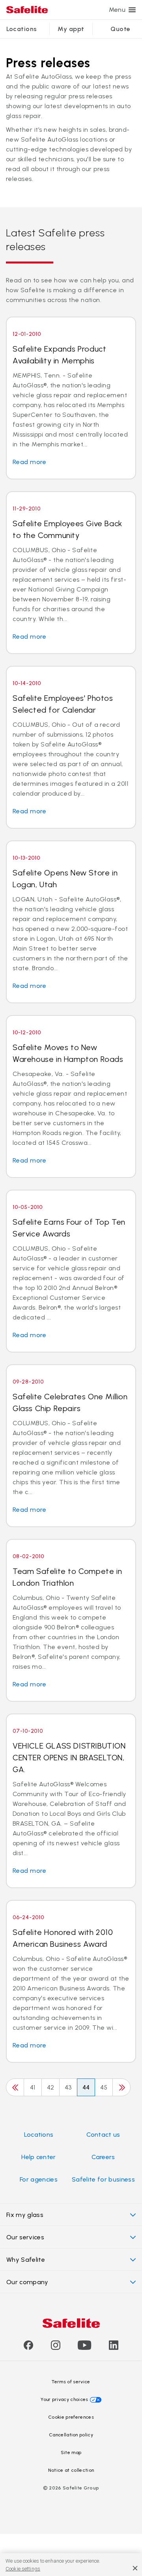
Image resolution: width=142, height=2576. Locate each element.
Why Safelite (26, 2260)
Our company (27, 2282)
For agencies (39, 2179)
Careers (103, 2157)
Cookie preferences (71, 2417)
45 (104, 2087)
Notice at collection (71, 2470)
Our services (25, 2237)
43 (68, 2087)
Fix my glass (25, 2215)
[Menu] (132, 10)
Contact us (103, 2135)
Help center (39, 2157)
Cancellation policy (71, 2435)
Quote (120, 29)
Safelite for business (103, 2179)
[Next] (121, 2087)
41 (33, 2087)
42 (51, 2087)
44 (86, 2087)
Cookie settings (23, 2569)
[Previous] (15, 2087)
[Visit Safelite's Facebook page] (28, 2348)
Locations (22, 29)
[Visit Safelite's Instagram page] (56, 2348)
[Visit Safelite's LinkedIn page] (114, 2348)
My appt (71, 29)
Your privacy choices (64, 2399)
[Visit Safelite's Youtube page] (84, 2348)
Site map (71, 2453)
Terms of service (71, 2382)
